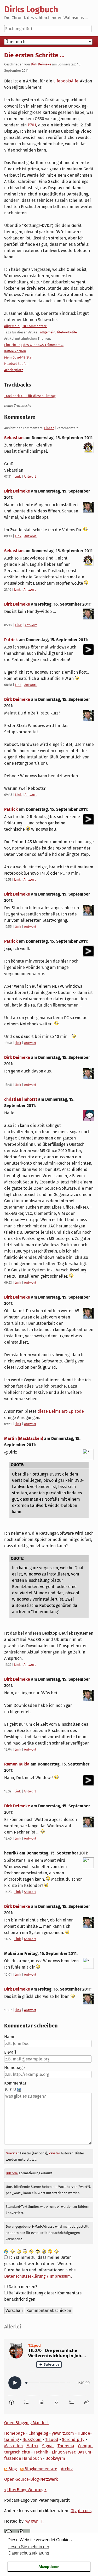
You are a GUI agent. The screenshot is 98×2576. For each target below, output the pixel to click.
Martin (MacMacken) (24, 1438)
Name (10, 2037)
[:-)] (13, 2251)
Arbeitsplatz (14, 370)
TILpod (52, 2440)
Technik (41, 2452)
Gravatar (12, 2153)
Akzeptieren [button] (49, 2567)
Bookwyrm (55, 2458)
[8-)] (38, 2251)
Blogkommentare (40, 2469)
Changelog (38, 2433)
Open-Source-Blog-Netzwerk (31, 2479)
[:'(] (6, 2251)
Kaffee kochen (15, 351)
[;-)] (56, 2251)
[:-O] (25, 2251)
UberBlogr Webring (25, 2490)
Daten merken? (23, 2287)
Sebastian (14, 438)
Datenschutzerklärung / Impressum (38, 2276)
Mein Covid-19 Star (18, 357)
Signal (48, 2446)
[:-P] (50, 2251)
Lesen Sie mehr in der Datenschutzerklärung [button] (29, 2550)
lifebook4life (67, 332)
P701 (32, 125)
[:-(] (31, 2251)
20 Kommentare (35, 326)
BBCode (12, 2173)
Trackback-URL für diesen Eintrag (30, 396)
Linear (49, 428)
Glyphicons (81, 2511)
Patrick (11, 640)
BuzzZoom (32, 2440)
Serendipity (73, 2440)
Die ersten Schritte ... (34, 55)
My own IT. (34, 2521)
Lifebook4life (66, 81)
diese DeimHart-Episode (61, 1411)
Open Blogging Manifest (27, 2423)
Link (18, 476)
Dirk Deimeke (41, 64)
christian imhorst (21, 1099)
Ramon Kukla (17, 1764)
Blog (12, 2469)
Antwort (30, 476)
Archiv (67, 2469)
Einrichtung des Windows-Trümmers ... (34, 345)
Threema (66, 2446)
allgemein (12, 326)
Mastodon (13, 2446)
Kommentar (15, 2083)
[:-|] (19, 2251)
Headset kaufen (16, 364)
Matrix (32, 2446)
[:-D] (44, 2251)
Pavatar (54, 2153)
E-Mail (10, 2052)
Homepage (15, 2068)
